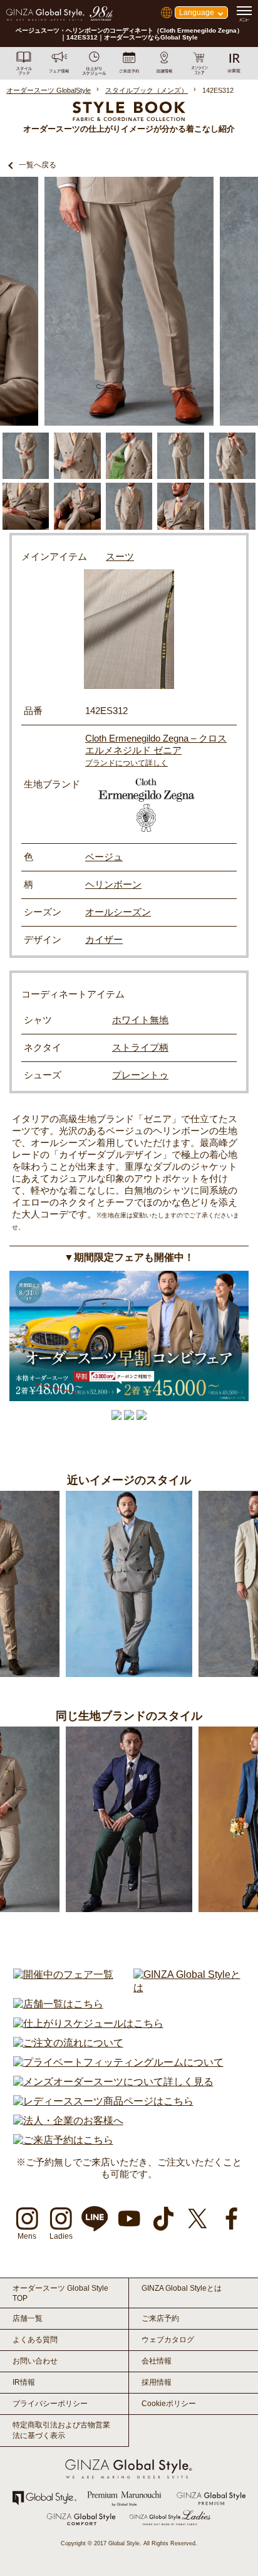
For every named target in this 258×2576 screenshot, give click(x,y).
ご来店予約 (160, 2318)
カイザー (104, 939)
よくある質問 (35, 2340)
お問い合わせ (35, 2361)
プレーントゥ (140, 1075)
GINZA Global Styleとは (182, 2288)
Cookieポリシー (169, 2404)
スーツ (120, 556)
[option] (129, 301)
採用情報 (157, 2382)
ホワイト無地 (140, 1020)
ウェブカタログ (168, 2340)
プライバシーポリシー (50, 2404)
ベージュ (104, 857)
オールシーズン (118, 912)
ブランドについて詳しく (126, 763)
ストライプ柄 (140, 1047)
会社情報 (157, 2361)
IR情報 (24, 2382)
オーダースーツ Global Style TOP (60, 2293)
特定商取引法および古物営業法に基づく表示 (61, 2430)
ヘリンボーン (113, 884)
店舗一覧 (28, 2318)
